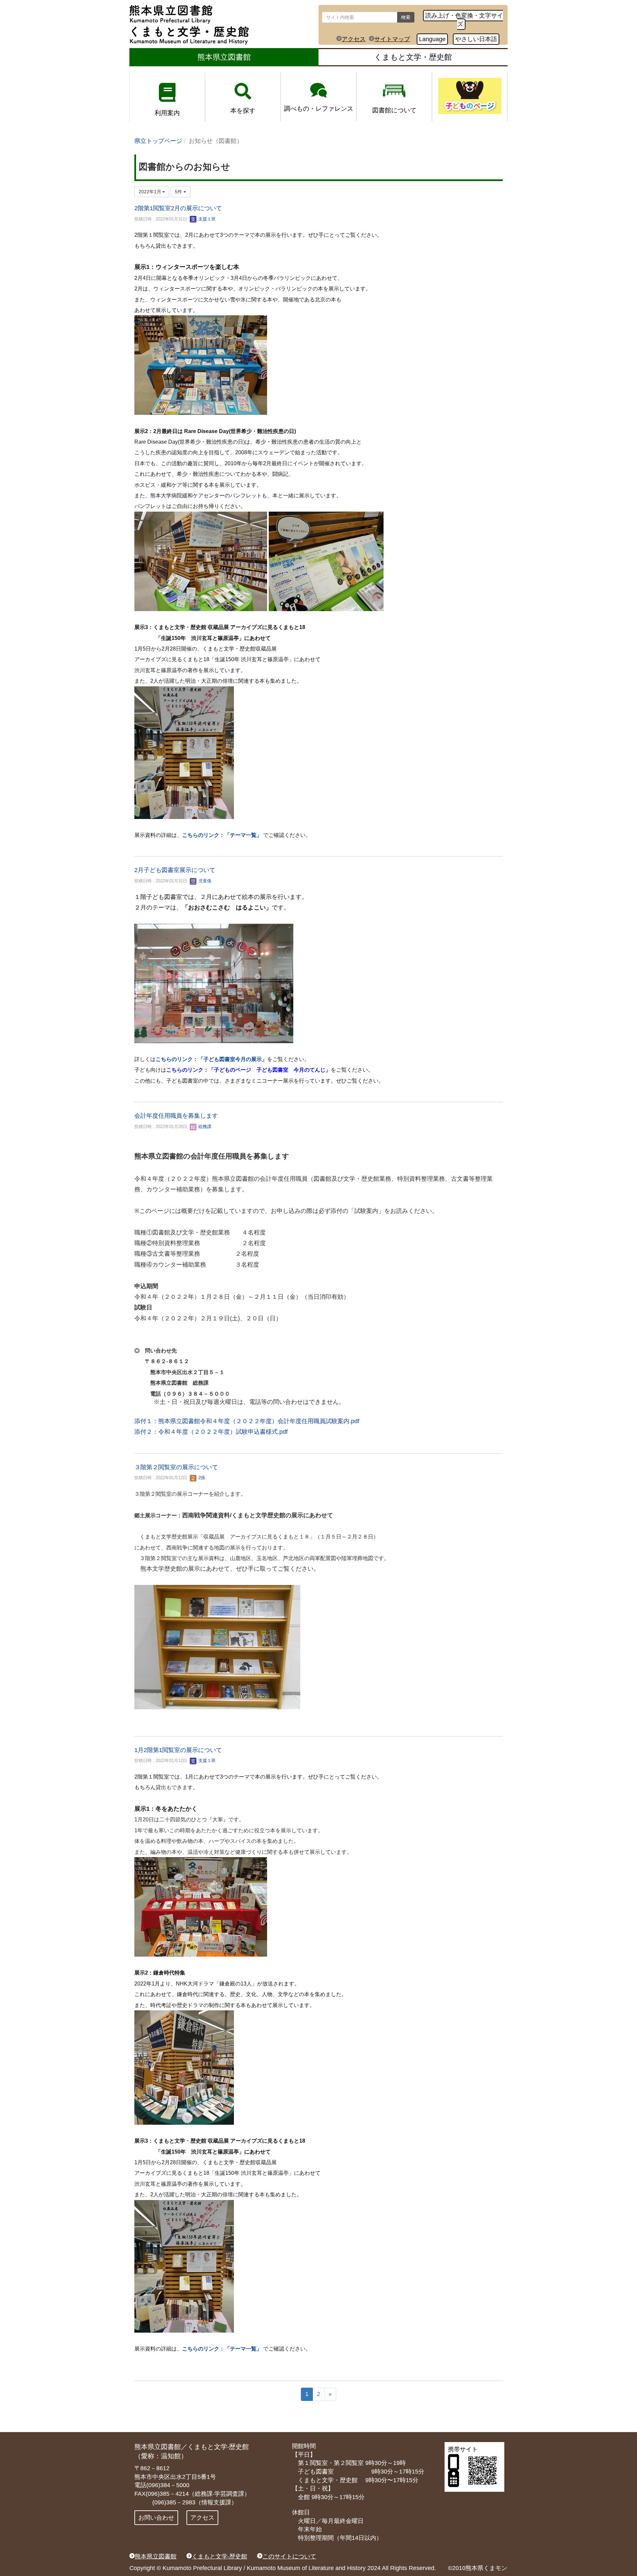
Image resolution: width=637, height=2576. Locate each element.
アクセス (354, 39)
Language (432, 39)
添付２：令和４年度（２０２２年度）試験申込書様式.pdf (211, 1432)
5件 (179, 192)
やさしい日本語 (476, 39)
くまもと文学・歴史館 (413, 57)
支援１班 (206, 219)
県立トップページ (158, 141)
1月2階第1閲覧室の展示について (178, 1750)
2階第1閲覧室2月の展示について (178, 208)
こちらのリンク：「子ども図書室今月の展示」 (211, 1059)
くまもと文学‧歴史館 (219, 2556)
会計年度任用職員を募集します (176, 1116)
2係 (201, 1478)
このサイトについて (289, 2556)
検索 (406, 17)
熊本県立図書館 (224, 57)
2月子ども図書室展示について (175, 870)
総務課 (204, 1127)
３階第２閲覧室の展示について (176, 1467)
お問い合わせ (156, 2518)
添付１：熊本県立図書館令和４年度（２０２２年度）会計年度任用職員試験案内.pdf (247, 1421)
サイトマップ (392, 39)
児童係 (204, 881)
